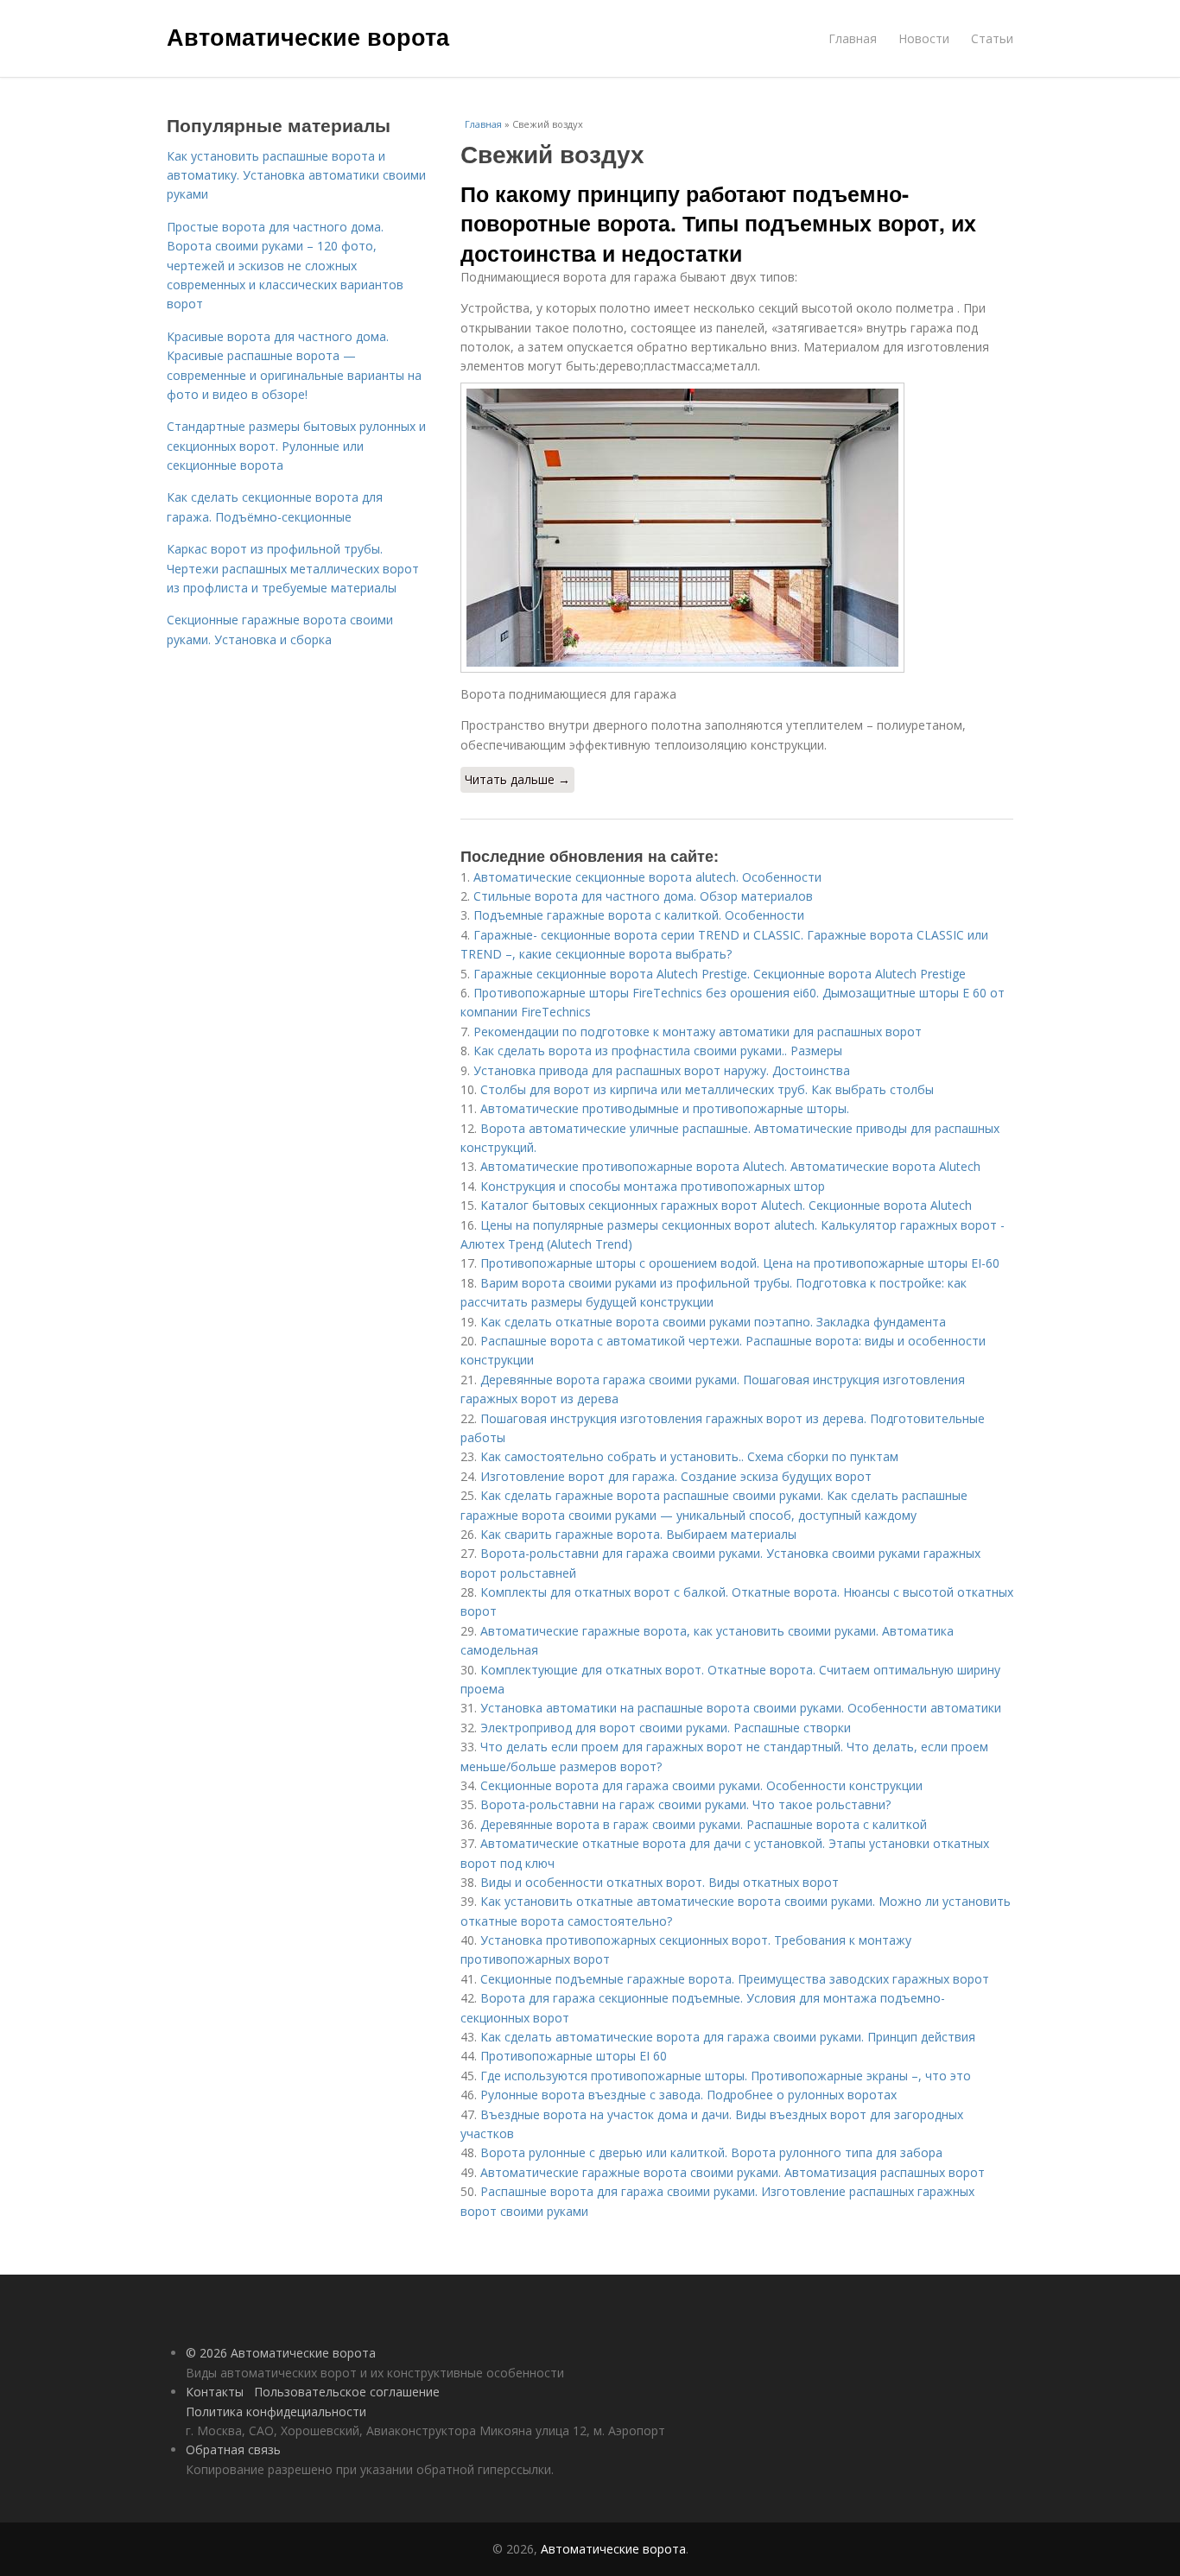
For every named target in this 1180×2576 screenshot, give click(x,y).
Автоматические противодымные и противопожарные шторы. (665, 1108)
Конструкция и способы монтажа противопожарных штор (653, 1186)
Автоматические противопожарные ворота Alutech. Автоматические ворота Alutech (730, 1166)
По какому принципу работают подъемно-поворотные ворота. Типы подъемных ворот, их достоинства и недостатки (718, 223)
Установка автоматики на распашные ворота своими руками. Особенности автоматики (741, 1708)
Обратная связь (233, 2449)
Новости (924, 38)
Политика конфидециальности (276, 2411)
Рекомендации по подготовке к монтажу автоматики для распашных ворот (698, 1032)
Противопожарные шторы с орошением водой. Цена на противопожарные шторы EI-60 (740, 1263)
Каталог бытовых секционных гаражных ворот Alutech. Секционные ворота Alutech (726, 1205)
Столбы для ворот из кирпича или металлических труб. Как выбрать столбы (707, 1089)
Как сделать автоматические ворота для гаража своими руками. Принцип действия (728, 2037)
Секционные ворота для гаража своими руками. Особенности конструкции (701, 1785)
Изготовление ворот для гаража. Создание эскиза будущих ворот (676, 1476)
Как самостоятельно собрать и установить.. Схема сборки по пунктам (689, 1456)
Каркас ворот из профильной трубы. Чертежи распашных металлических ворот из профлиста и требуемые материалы (293, 568)
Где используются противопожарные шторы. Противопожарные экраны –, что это (726, 2076)
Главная (853, 38)
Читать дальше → (517, 779)
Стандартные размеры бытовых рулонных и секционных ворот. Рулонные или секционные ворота (296, 446)
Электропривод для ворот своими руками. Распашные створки (666, 1728)
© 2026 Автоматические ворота (281, 2353)
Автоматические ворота (308, 36)
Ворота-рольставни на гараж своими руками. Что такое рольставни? (685, 1804)
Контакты (215, 2392)
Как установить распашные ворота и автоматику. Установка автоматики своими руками (296, 175)
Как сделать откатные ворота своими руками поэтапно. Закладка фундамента (713, 1322)
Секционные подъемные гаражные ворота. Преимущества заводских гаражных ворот (735, 1979)
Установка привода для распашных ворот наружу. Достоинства (662, 1070)
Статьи (992, 38)
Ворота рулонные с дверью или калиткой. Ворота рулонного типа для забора (711, 2152)
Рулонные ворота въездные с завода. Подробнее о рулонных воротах (688, 2095)
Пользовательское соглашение (347, 2392)
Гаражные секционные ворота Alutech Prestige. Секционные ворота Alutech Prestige (720, 974)
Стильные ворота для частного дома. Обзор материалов (643, 896)
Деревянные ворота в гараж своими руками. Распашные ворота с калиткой (704, 1824)
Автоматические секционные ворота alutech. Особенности (647, 877)
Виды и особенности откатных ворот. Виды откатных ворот (660, 1882)
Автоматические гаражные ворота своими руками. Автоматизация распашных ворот (733, 2172)
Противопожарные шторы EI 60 (574, 2056)
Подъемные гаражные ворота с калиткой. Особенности (639, 915)
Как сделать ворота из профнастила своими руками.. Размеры (658, 1051)
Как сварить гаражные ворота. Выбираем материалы (638, 1534)
